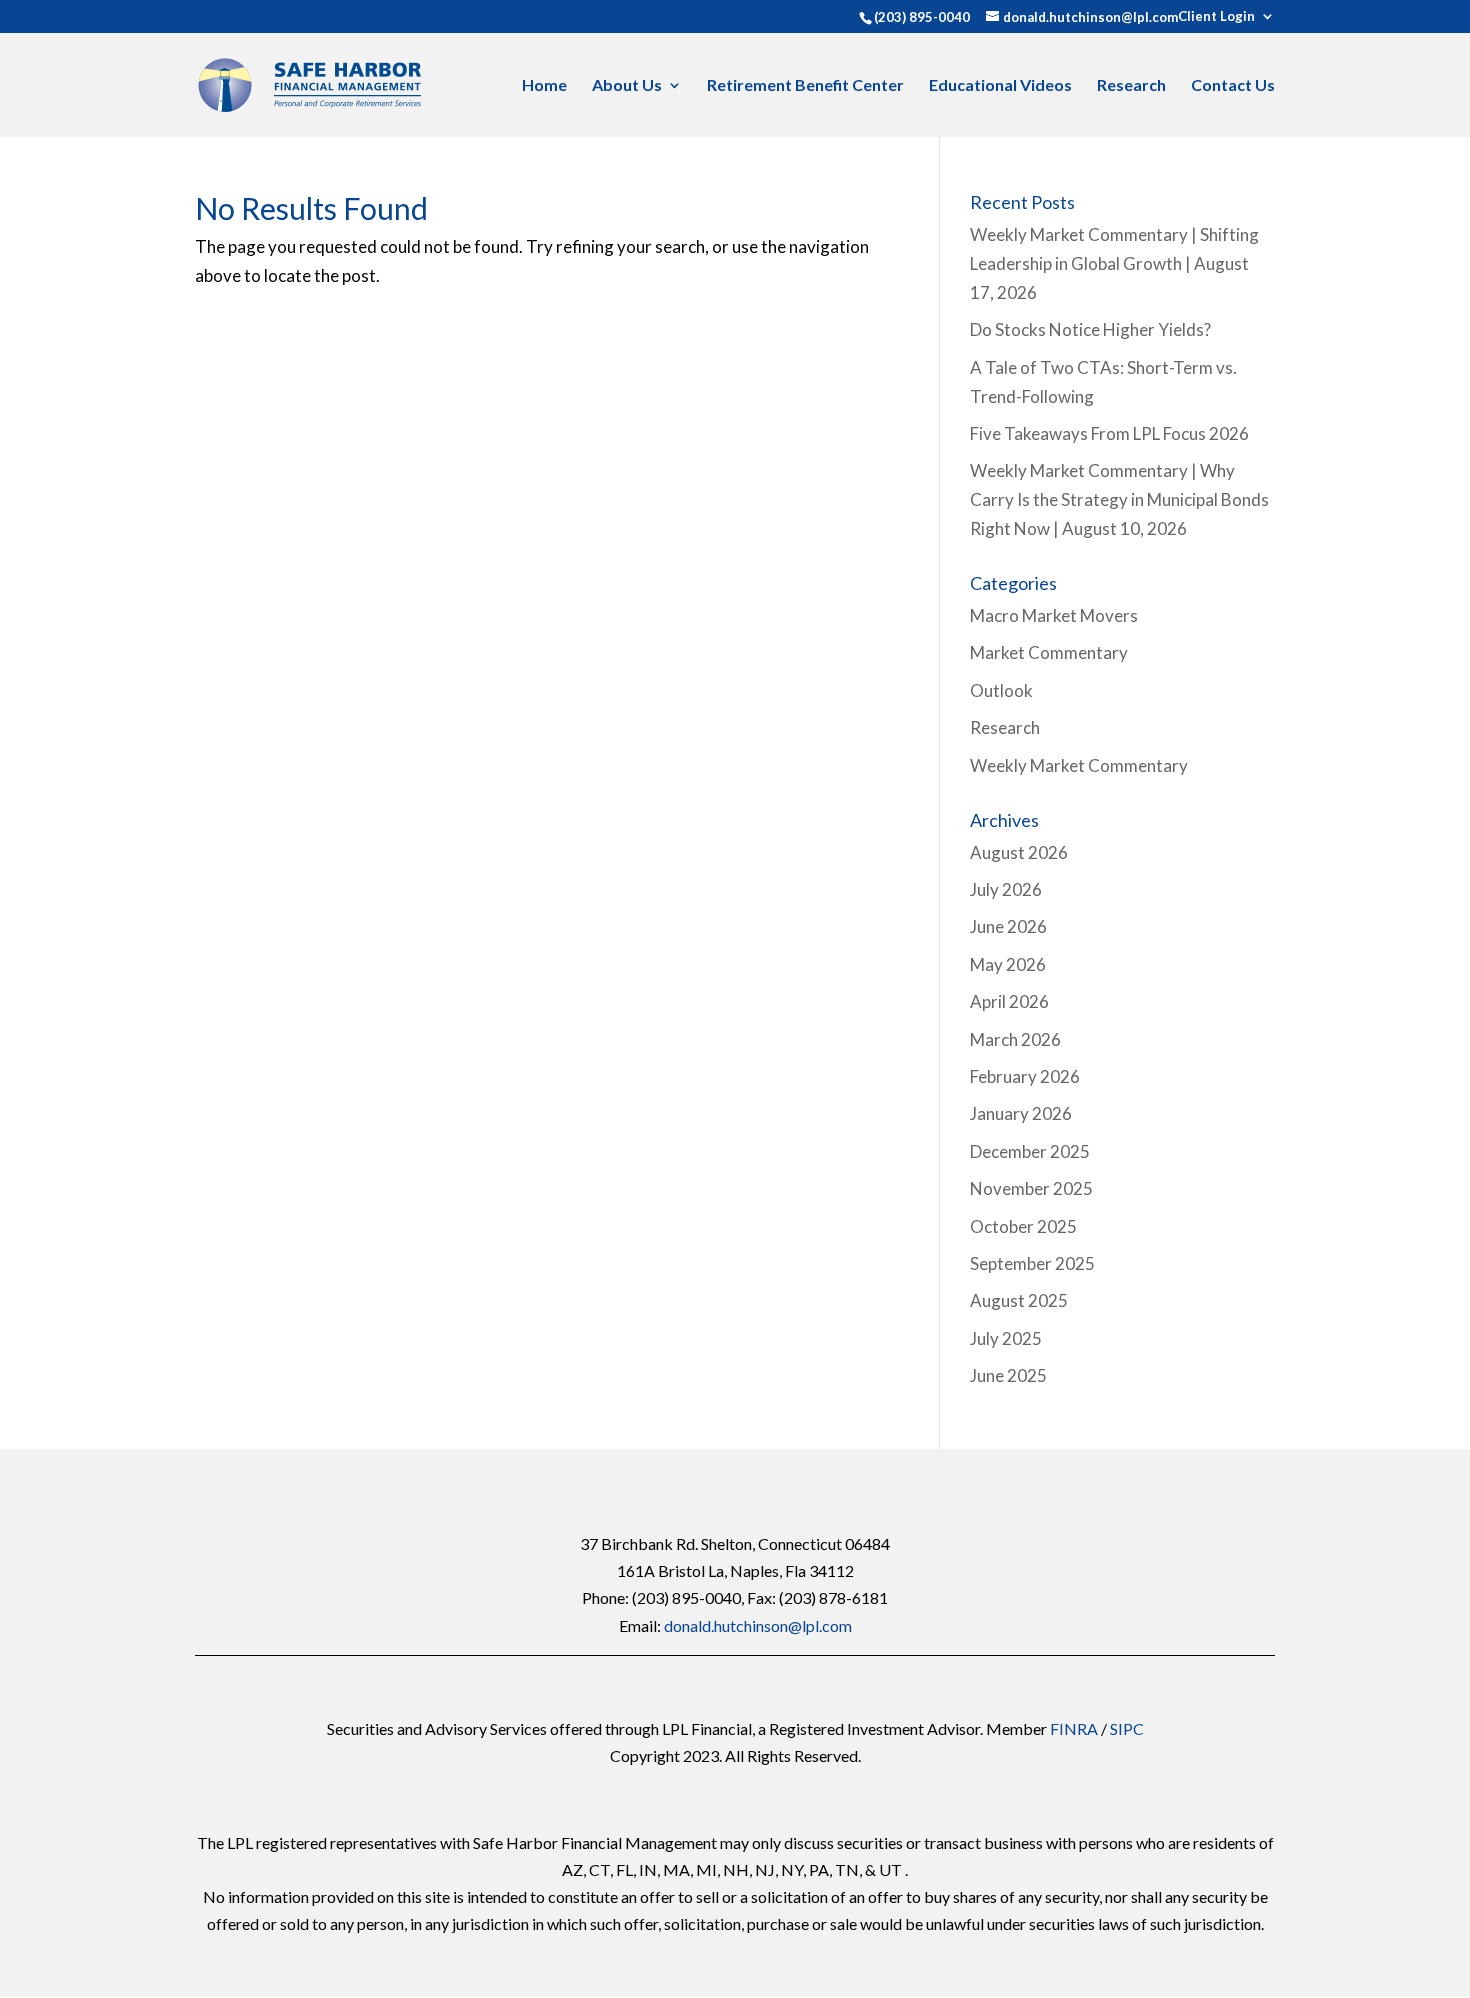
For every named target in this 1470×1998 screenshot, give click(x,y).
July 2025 (1006, 1338)
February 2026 (1025, 1076)
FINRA (1074, 1728)
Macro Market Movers (1054, 615)
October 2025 (1023, 1226)
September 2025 (1032, 1263)
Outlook (1001, 690)
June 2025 (1008, 1375)
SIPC (1127, 1728)
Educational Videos (1000, 86)
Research (1131, 86)
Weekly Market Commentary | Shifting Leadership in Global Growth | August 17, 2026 (1114, 263)
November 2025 (1031, 1188)
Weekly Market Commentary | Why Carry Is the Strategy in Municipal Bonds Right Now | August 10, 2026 (1119, 499)
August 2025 (1019, 1300)
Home (544, 86)
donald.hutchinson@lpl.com (758, 1625)
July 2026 (1006, 889)
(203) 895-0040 (922, 17)
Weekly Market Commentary (1079, 765)
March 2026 (1015, 1039)
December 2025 (1030, 1151)
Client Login (1216, 17)
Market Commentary (1049, 652)
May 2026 (1008, 964)
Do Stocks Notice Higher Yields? (1090, 329)
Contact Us (1233, 86)
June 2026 (1008, 926)
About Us (627, 86)
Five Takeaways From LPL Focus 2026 (1109, 433)
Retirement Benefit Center (805, 86)
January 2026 (1021, 1113)
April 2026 (1009, 1001)
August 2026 (1019, 852)
